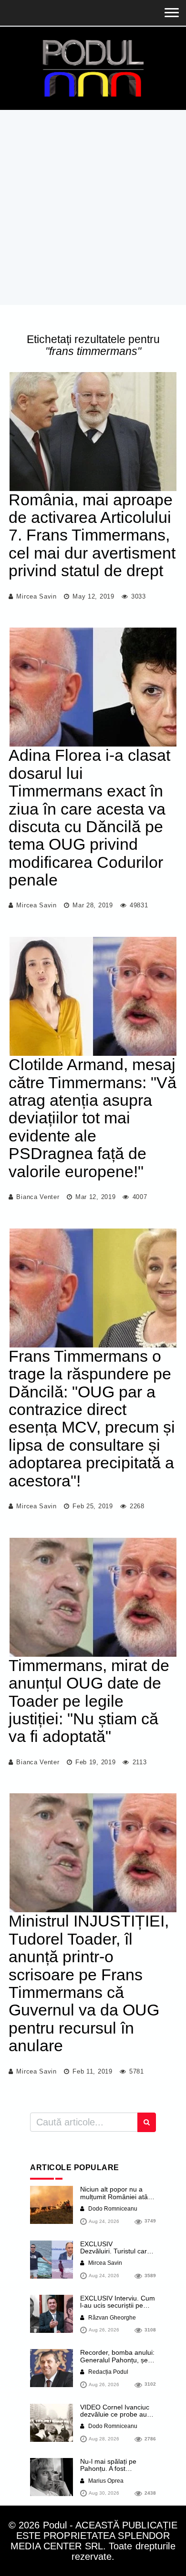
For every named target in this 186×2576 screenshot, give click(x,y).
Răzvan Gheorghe (111, 2318)
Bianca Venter (38, 1197)
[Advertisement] (93, 207)
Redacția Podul (108, 2372)
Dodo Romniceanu (112, 2209)
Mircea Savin (36, 596)
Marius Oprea (105, 2481)
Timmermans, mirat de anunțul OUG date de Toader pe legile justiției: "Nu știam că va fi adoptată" (89, 1701)
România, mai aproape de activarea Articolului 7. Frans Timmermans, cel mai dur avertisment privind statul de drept (92, 535)
